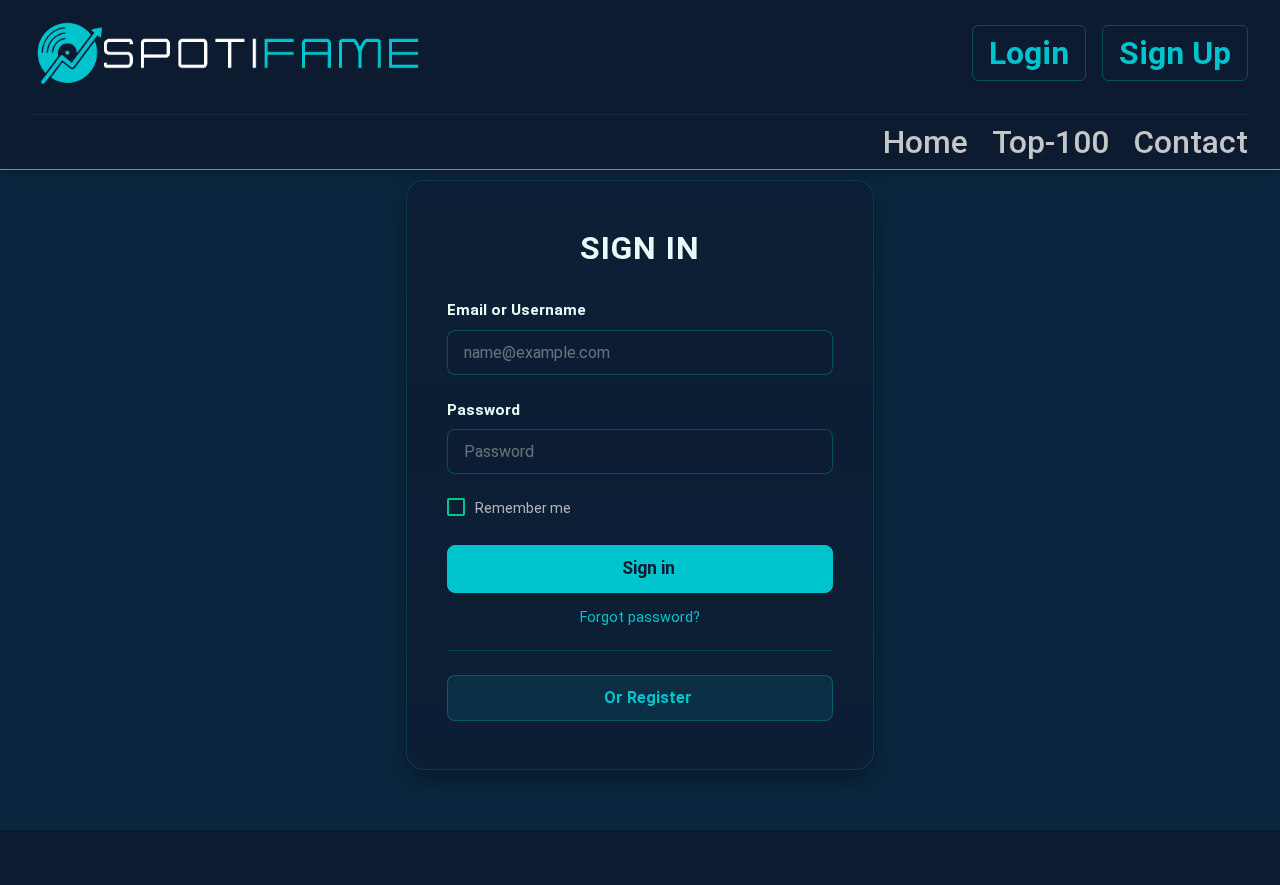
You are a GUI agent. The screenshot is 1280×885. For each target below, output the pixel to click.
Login (1029, 53)
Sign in (646, 568)
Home (925, 142)
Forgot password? (640, 617)
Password (483, 410)
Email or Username (516, 310)
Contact (1190, 142)
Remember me (523, 508)
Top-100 (1050, 142)
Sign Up (1175, 53)
